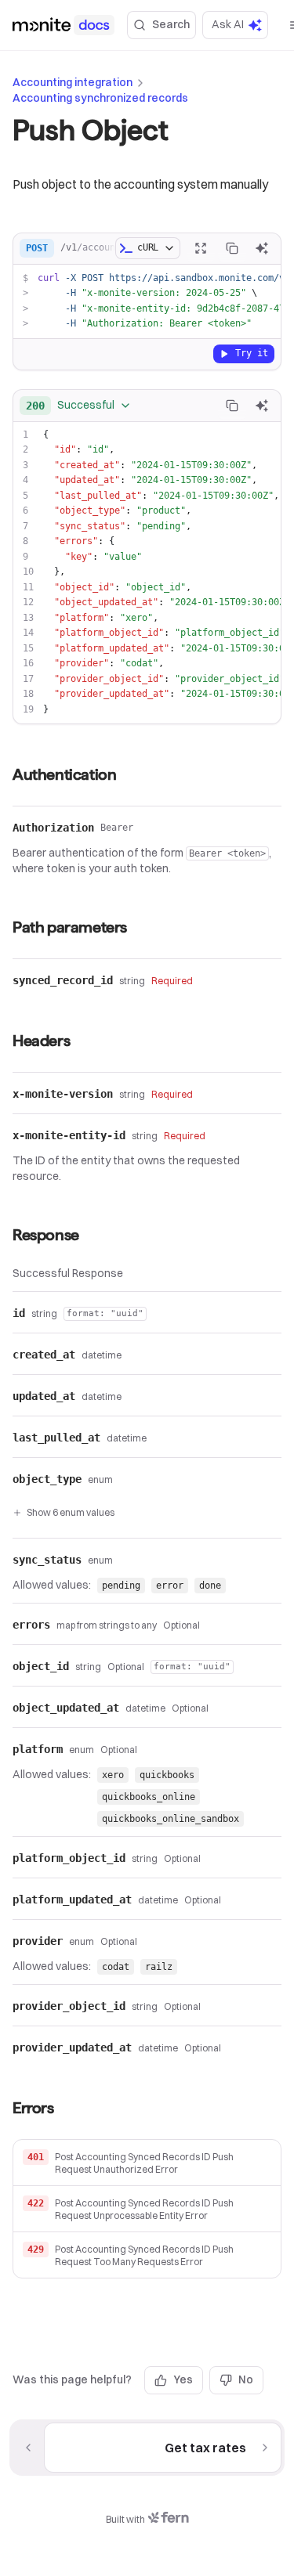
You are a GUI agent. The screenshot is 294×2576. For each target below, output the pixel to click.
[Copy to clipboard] (232, 248)
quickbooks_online (149, 1797)
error (170, 1586)
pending (121, 1586)
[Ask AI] (262, 248)
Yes (183, 2379)
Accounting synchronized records (100, 98)
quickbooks (167, 1775)
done (210, 1586)
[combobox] (79, 406)
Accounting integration (73, 82)
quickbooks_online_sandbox (171, 1819)
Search (171, 24)
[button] (147, 2163)
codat (116, 1967)
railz (159, 1967)
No (246, 2379)
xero (113, 1775)
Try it (252, 353)
